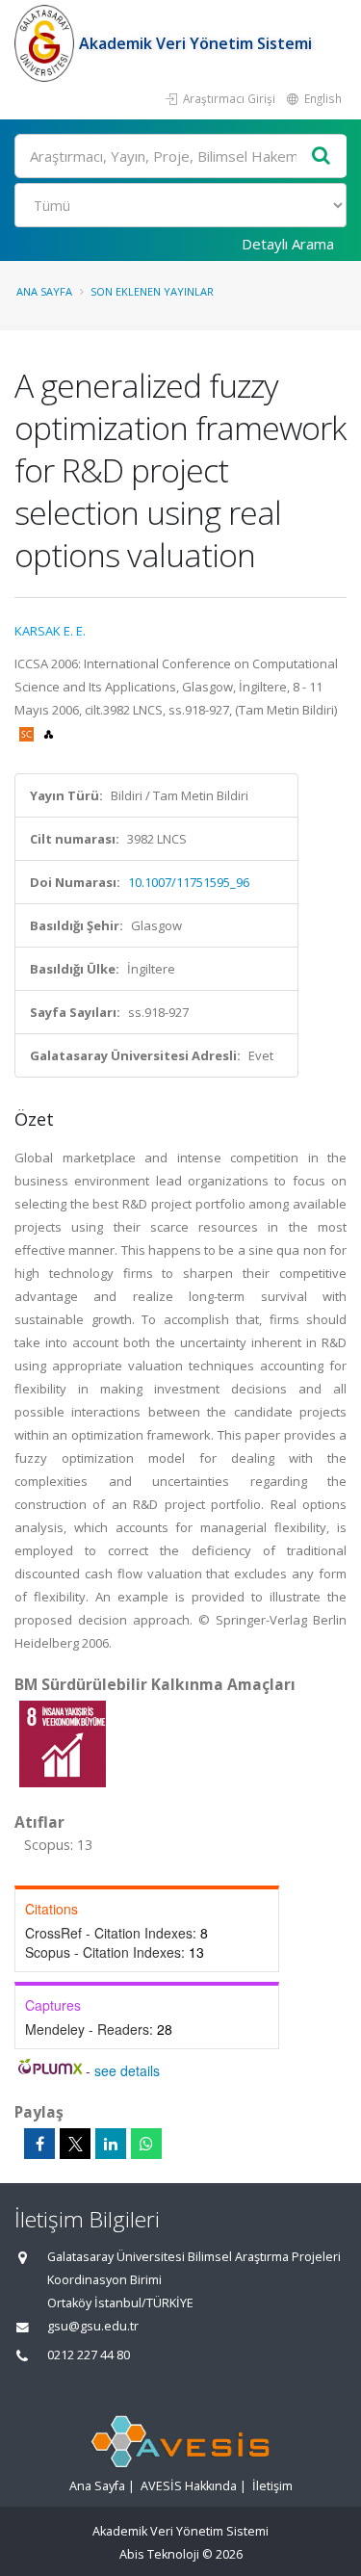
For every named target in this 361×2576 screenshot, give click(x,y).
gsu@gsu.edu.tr (93, 2326)
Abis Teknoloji (159, 2554)
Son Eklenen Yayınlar (152, 291)
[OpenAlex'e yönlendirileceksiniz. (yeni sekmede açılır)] (49, 733)
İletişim (272, 2486)
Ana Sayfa (44, 291)
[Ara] (322, 156)
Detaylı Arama (288, 244)
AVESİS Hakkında (189, 2486)
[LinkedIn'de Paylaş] (111, 2144)
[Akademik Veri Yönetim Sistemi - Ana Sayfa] (47, 43)
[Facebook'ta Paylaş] (39, 2144)
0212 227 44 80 (89, 2355)
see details (127, 2070)
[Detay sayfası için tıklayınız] (63, 1743)
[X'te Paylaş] (75, 2144)
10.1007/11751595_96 (189, 882)
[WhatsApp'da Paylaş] (146, 2144)
